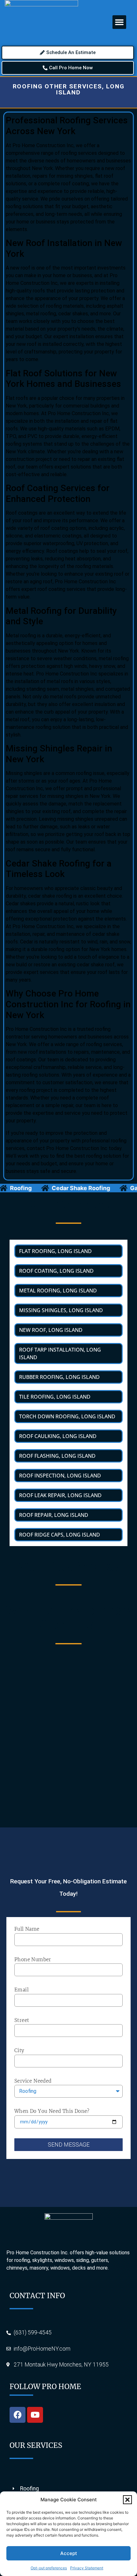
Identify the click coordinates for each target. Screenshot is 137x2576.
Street (22, 2020)
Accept (69, 2553)
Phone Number (33, 1959)
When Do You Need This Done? (52, 2111)
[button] (127, 2500)
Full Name (27, 1929)
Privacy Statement (87, 2568)
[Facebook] (18, 2415)
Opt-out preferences (49, 2568)
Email (22, 1990)
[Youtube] (35, 2415)
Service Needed (33, 2081)
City (19, 2050)
